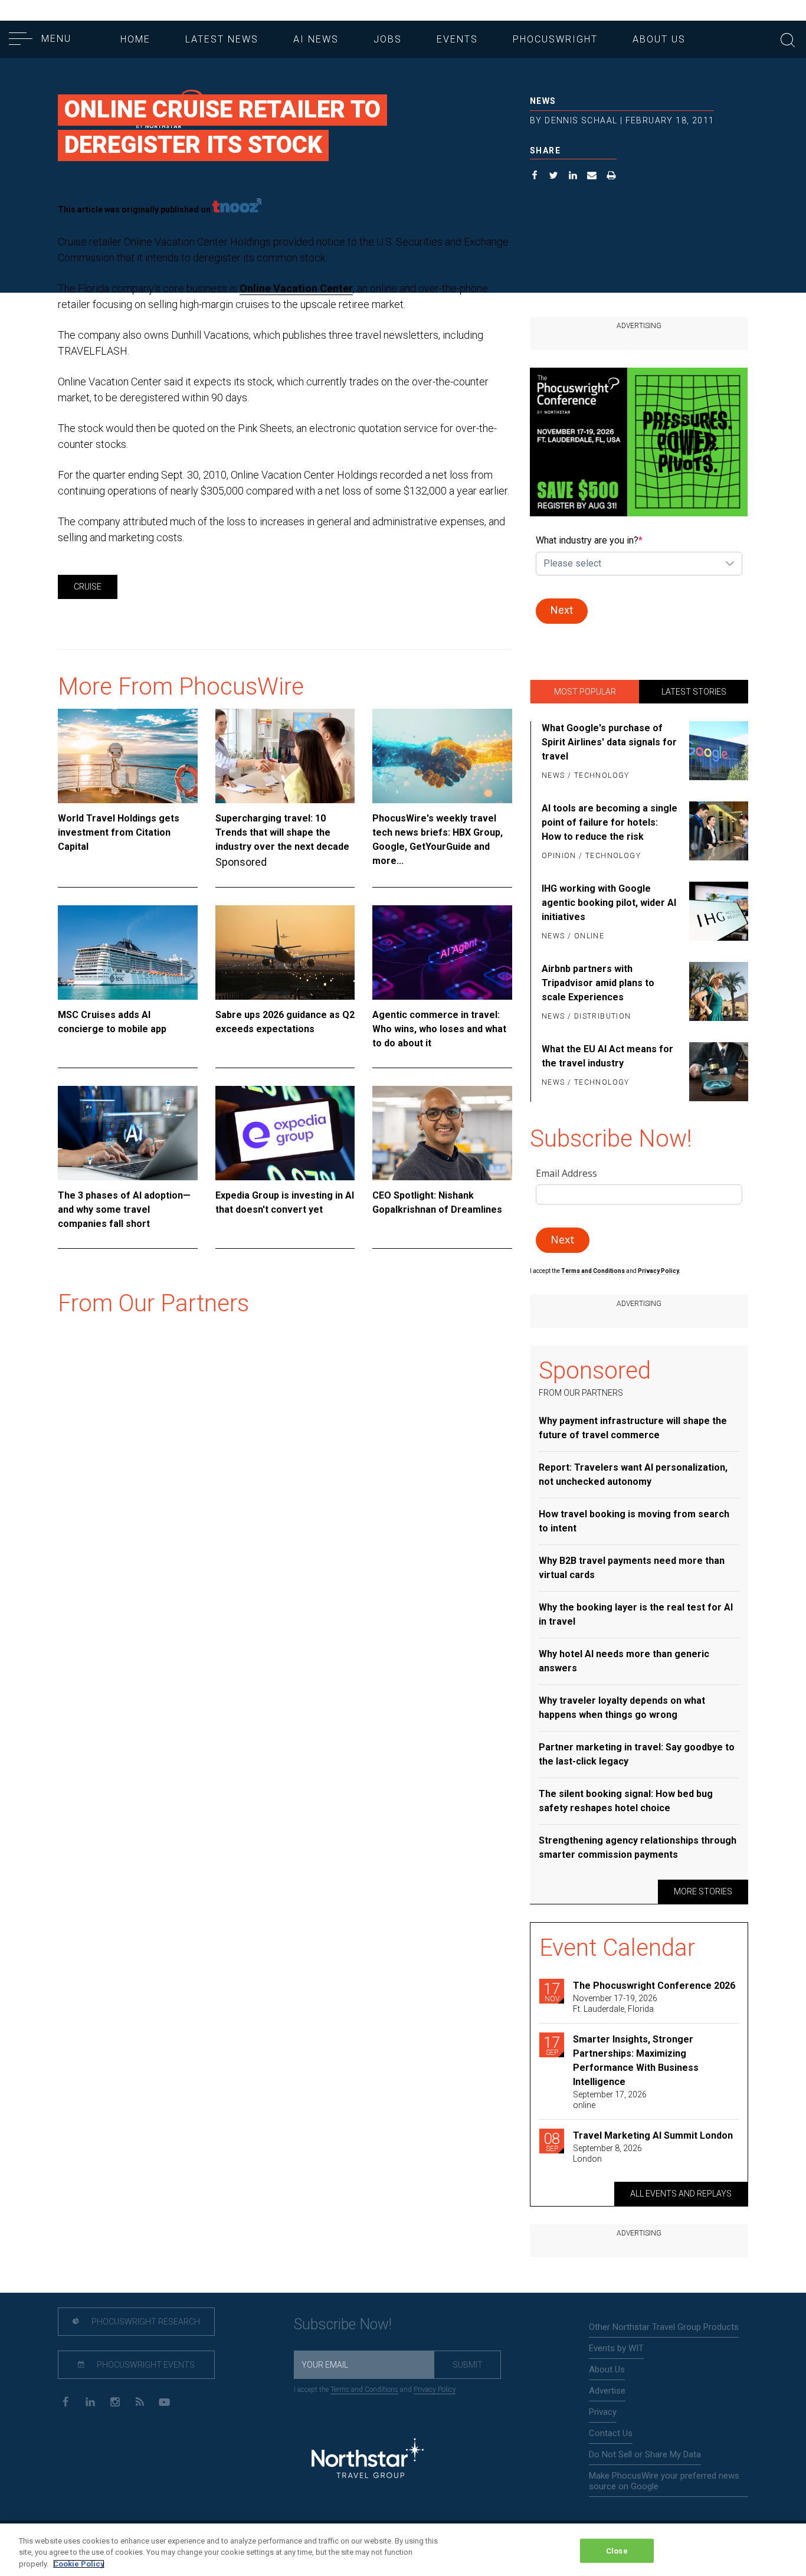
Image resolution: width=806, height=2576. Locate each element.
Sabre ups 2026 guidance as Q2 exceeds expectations (285, 1022)
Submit (468, 2365)
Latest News (222, 39)
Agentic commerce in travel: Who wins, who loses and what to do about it (439, 1029)
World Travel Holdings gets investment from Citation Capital (119, 832)
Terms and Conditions (594, 1271)
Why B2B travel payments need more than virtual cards (632, 1568)
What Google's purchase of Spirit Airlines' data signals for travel (609, 742)
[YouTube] (164, 2401)
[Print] (612, 177)
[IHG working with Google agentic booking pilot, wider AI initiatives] (717, 913)
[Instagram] (115, 2401)
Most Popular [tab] (585, 692)
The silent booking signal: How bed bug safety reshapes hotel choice (626, 1801)
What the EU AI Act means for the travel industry (607, 1056)
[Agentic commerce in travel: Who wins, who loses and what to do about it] (442, 953)
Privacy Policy (435, 2390)
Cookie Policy (79, 2564)
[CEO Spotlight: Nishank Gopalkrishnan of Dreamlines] (442, 1133)
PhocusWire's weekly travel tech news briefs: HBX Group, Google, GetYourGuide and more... (438, 839)
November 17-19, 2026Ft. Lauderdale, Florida (615, 2004)
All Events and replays (681, 2194)
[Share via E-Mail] (592, 177)
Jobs (388, 39)
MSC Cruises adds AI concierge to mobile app (112, 1022)
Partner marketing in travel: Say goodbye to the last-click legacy (637, 1754)
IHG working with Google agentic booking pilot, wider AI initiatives (609, 903)
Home (135, 39)
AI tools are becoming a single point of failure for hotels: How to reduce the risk (610, 822)
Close (617, 2550)
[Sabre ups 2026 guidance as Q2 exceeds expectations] (285, 953)
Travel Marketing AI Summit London (653, 2135)
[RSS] (140, 2401)
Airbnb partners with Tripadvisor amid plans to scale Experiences (598, 983)
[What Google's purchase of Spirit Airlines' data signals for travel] (717, 752)
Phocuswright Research (145, 2322)
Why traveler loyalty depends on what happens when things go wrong (622, 1708)
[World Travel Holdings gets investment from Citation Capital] (128, 756)
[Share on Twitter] (554, 177)
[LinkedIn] (90, 2401)
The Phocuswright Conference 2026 (654, 1986)
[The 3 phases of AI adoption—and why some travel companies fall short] (128, 1133)
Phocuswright (555, 39)
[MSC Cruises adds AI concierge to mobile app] (128, 953)
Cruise (88, 587)
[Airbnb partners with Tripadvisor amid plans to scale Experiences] (717, 993)
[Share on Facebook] (535, 177)
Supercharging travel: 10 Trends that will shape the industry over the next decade (282, 832)
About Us (659, 39)
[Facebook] (65, 2401)
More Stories (703, 1891)
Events (457, 39)
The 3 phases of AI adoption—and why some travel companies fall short (124, 1210)
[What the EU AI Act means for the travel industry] (717, 1072)
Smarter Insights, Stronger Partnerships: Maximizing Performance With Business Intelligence (636, 2061)
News (543, 101)
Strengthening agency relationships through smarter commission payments (638, 1847)
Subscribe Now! (343, 2324)
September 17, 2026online (610, 2100)
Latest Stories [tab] (694, 692)
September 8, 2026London (607, 2153)
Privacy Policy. (659, 1271)
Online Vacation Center (296, 288)
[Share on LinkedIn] (573, 177)
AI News (316, 39)
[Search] (788, 39)
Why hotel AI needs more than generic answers (624, 1661)
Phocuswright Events (145, 2365)
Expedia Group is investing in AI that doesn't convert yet (285, 1202)
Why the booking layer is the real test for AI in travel (636, 1614)
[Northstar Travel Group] (368, 2460)
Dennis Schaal (581, 120)
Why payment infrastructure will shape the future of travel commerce (633, 1428)
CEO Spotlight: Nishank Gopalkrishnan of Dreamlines (437, 1202)
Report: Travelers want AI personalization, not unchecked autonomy (633, 1474)
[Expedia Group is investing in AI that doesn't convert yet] (285, 1133)
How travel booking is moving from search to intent (634, 1521)
